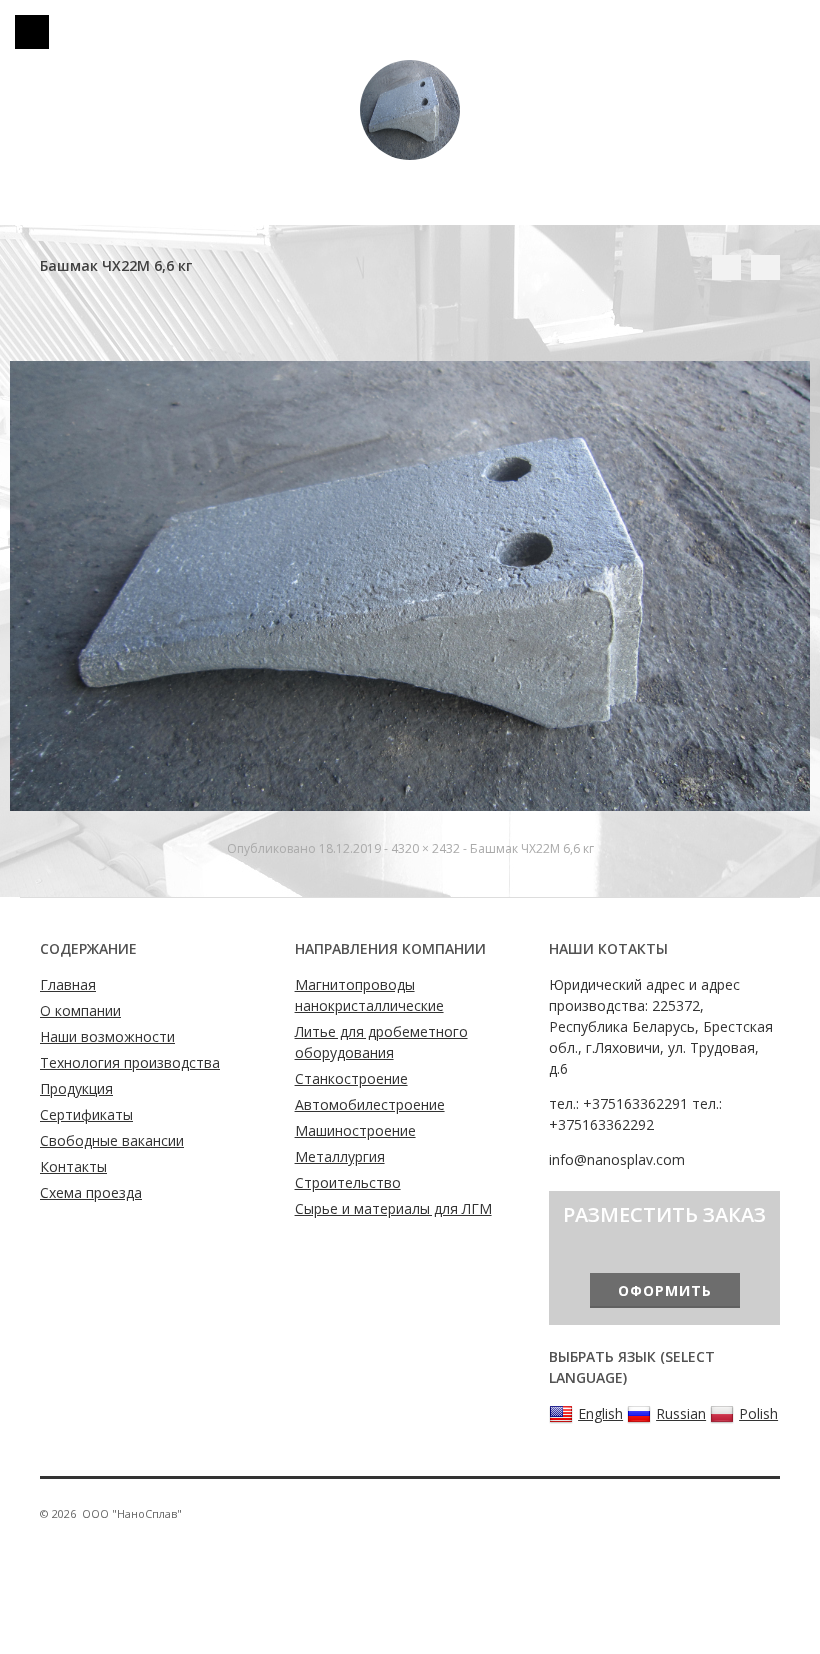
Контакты (73, 1166)
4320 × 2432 (425, 848)
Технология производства (130, 1062)
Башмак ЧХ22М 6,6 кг (532, 848)
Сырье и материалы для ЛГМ (393, 1208)
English (600, 1413)
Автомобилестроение (370, 1104)
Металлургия (340, 1156)
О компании (80, 1010)
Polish (758, 1413)
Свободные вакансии (112, 1140)
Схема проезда (91, 1192)
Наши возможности (107, 1036)
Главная (68, 984)
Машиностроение (355, 1130)
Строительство (348, 1182)
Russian (681, 1413)
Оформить (665, 1290)
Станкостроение (351, 1078)
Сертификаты (86, 1114)
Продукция (76, 1088)
